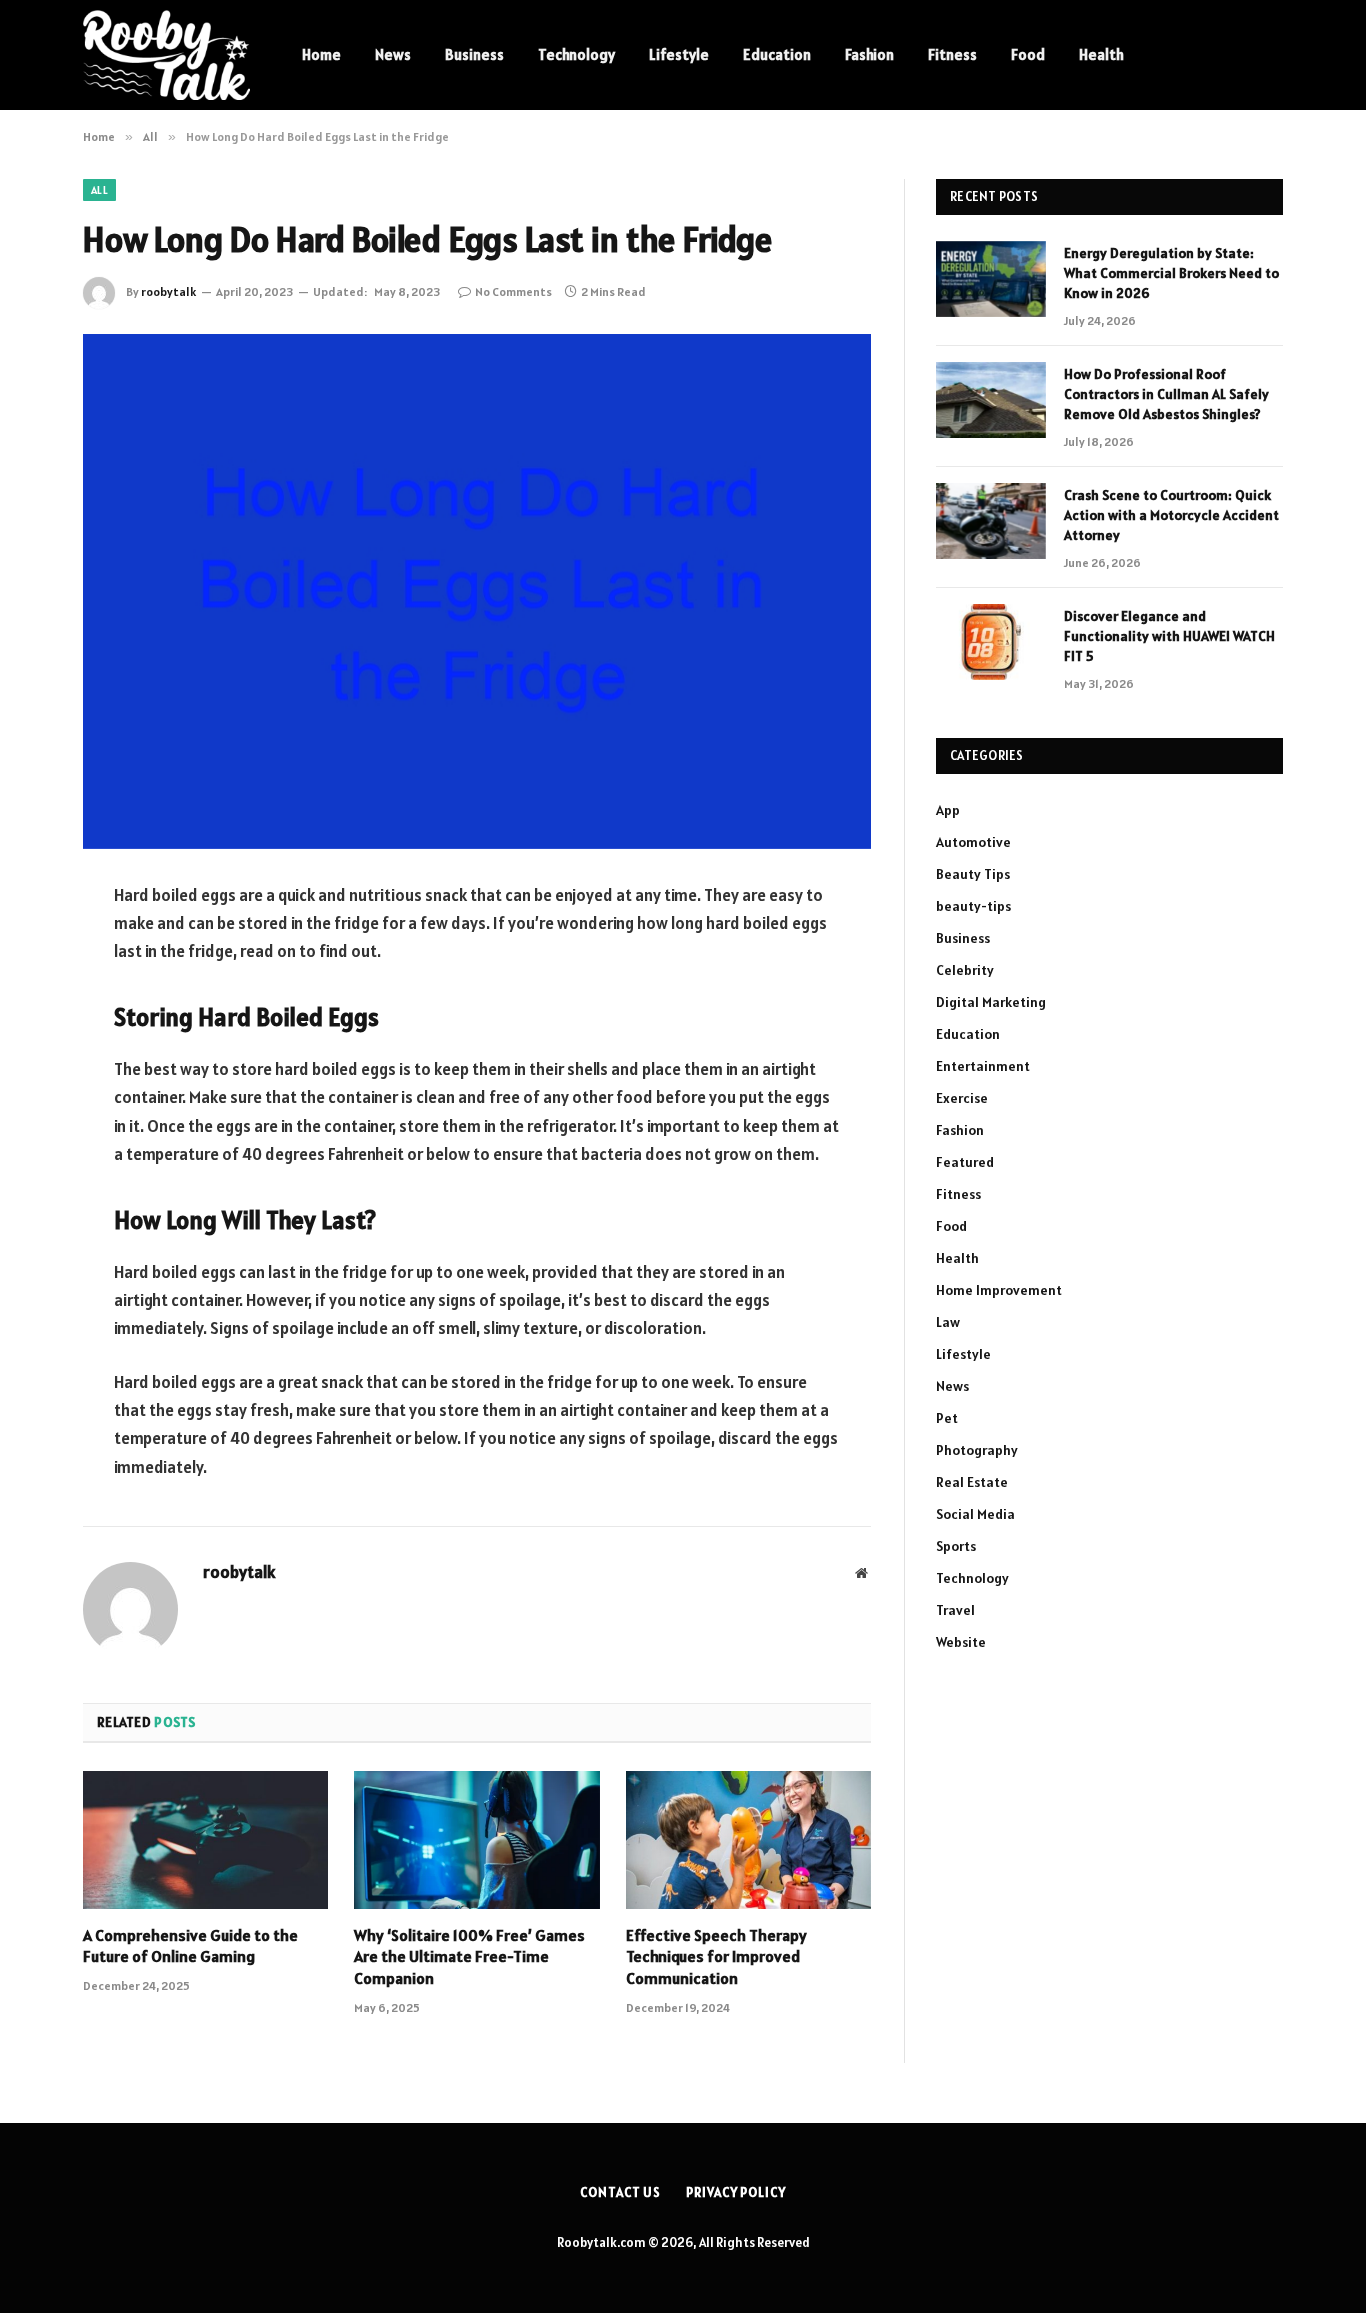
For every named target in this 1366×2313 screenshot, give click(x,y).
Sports (956, 1546)
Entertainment (983, 1066)
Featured (965, 1162)
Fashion (869, 54)
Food (1028, 54)
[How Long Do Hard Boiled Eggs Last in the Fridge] (477, 591)
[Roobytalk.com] (166, 55)
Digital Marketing (991, 1002)
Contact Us (620, 2192)
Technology (576, 54)
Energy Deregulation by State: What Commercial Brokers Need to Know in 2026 (1171, 273)
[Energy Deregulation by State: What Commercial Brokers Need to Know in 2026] (991, 279)
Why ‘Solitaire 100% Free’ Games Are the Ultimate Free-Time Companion (469, 1957)
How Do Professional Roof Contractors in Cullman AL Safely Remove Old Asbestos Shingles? (1166, 394)
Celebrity (965, 970)
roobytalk (168, 291)
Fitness (952, 54)
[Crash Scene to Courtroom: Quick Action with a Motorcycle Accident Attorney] (991, 521)
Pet (947, 1418)
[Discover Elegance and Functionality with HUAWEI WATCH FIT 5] (991, 642)
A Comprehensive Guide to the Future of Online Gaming (190, 1946)
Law (948, 1322)
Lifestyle (679, 54)
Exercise (962, 1098)
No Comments (513, 291)
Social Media (975, 1514)
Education (777, 54)
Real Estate (972, 1482)
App (948, 810)
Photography (977, 1450)
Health (1101, 54)
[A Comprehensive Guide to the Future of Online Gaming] (205, 1840)
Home (321, 54)
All (99, 190)
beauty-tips (973, 906)
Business (474, 54)
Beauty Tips (973, 874)
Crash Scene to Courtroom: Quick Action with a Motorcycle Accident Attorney (1171, 515)
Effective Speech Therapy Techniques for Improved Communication (716, 1957)
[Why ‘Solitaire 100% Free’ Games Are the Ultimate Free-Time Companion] (476, 1840)
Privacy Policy (736, 2192)
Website (961, 1642)
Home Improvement (999, 1290)
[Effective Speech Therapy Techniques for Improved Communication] (748, 1840)
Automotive (973, 842)
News (393, 54)
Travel (955, 1610)
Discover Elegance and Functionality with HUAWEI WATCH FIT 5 (1169, 636)
